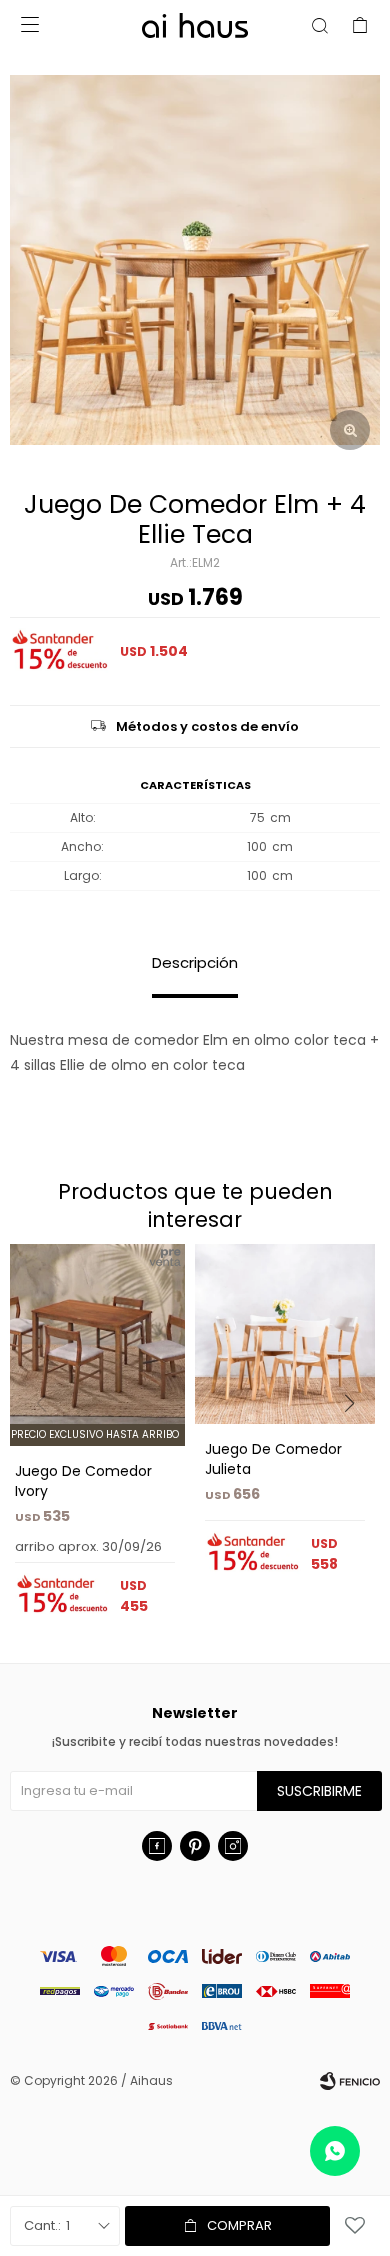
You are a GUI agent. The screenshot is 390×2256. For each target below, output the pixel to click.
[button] (356, 1444)
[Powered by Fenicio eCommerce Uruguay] (350, 2081)
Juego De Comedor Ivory (83, 1481)
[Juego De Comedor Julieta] (285, 1334)
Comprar (239, 2225)
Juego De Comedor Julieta (273, 1459)
